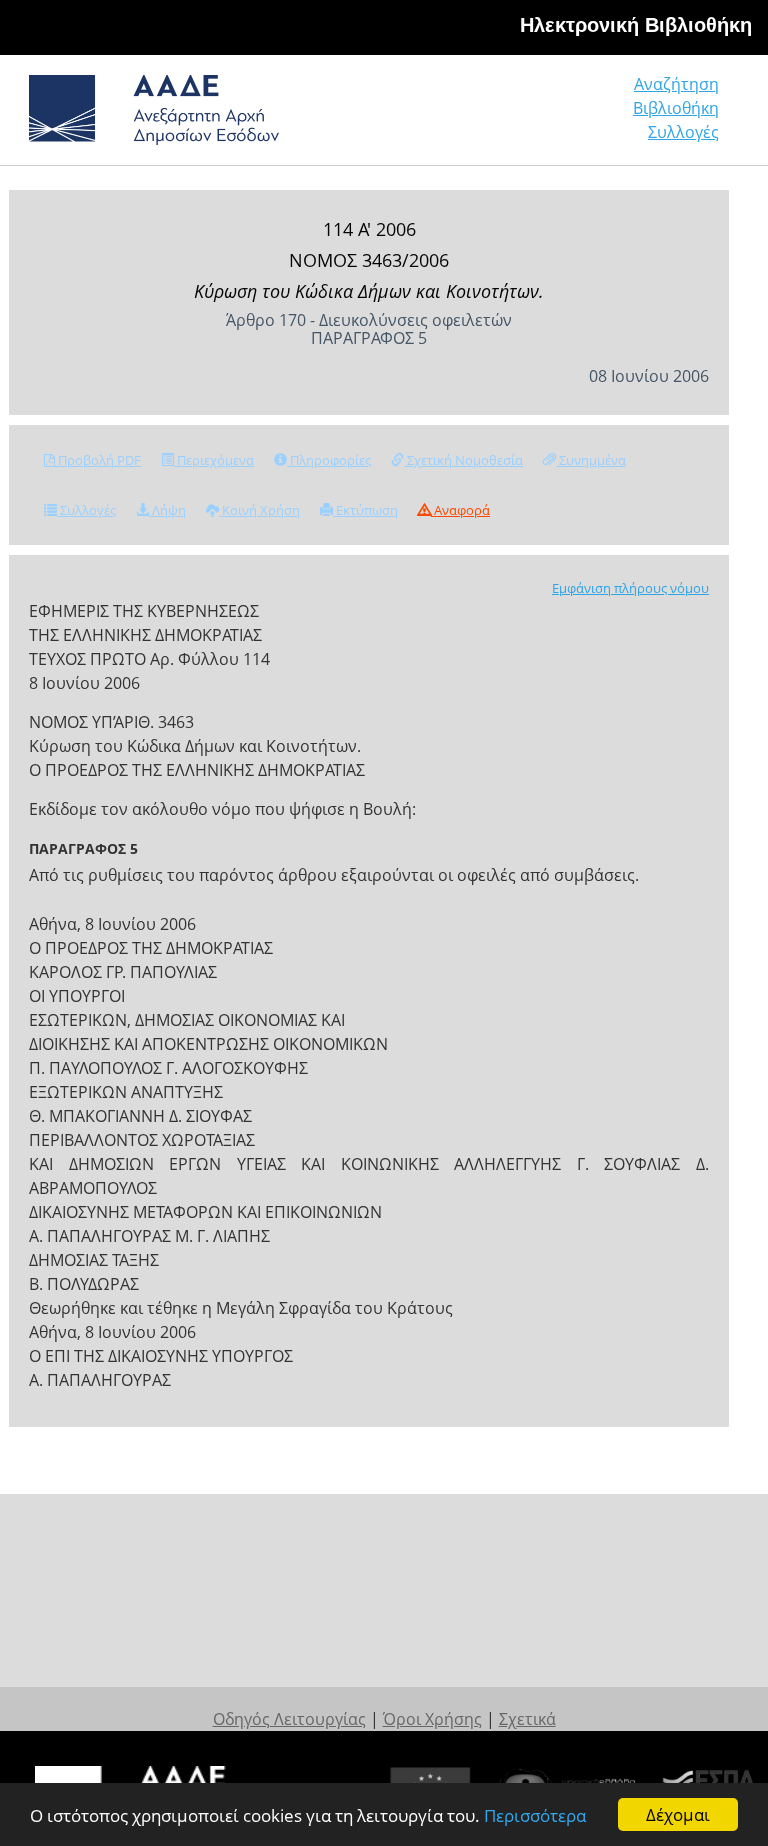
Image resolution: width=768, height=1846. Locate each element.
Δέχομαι (678, 1814)
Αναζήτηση (676, 84)
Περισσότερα (535, 1815)
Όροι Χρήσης (432, 1719)
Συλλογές (683, 132)
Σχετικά (527, 1719)
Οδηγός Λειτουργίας (289, 1719)
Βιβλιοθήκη (676, 108)
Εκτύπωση (365, 510)
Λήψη (167, 510)
